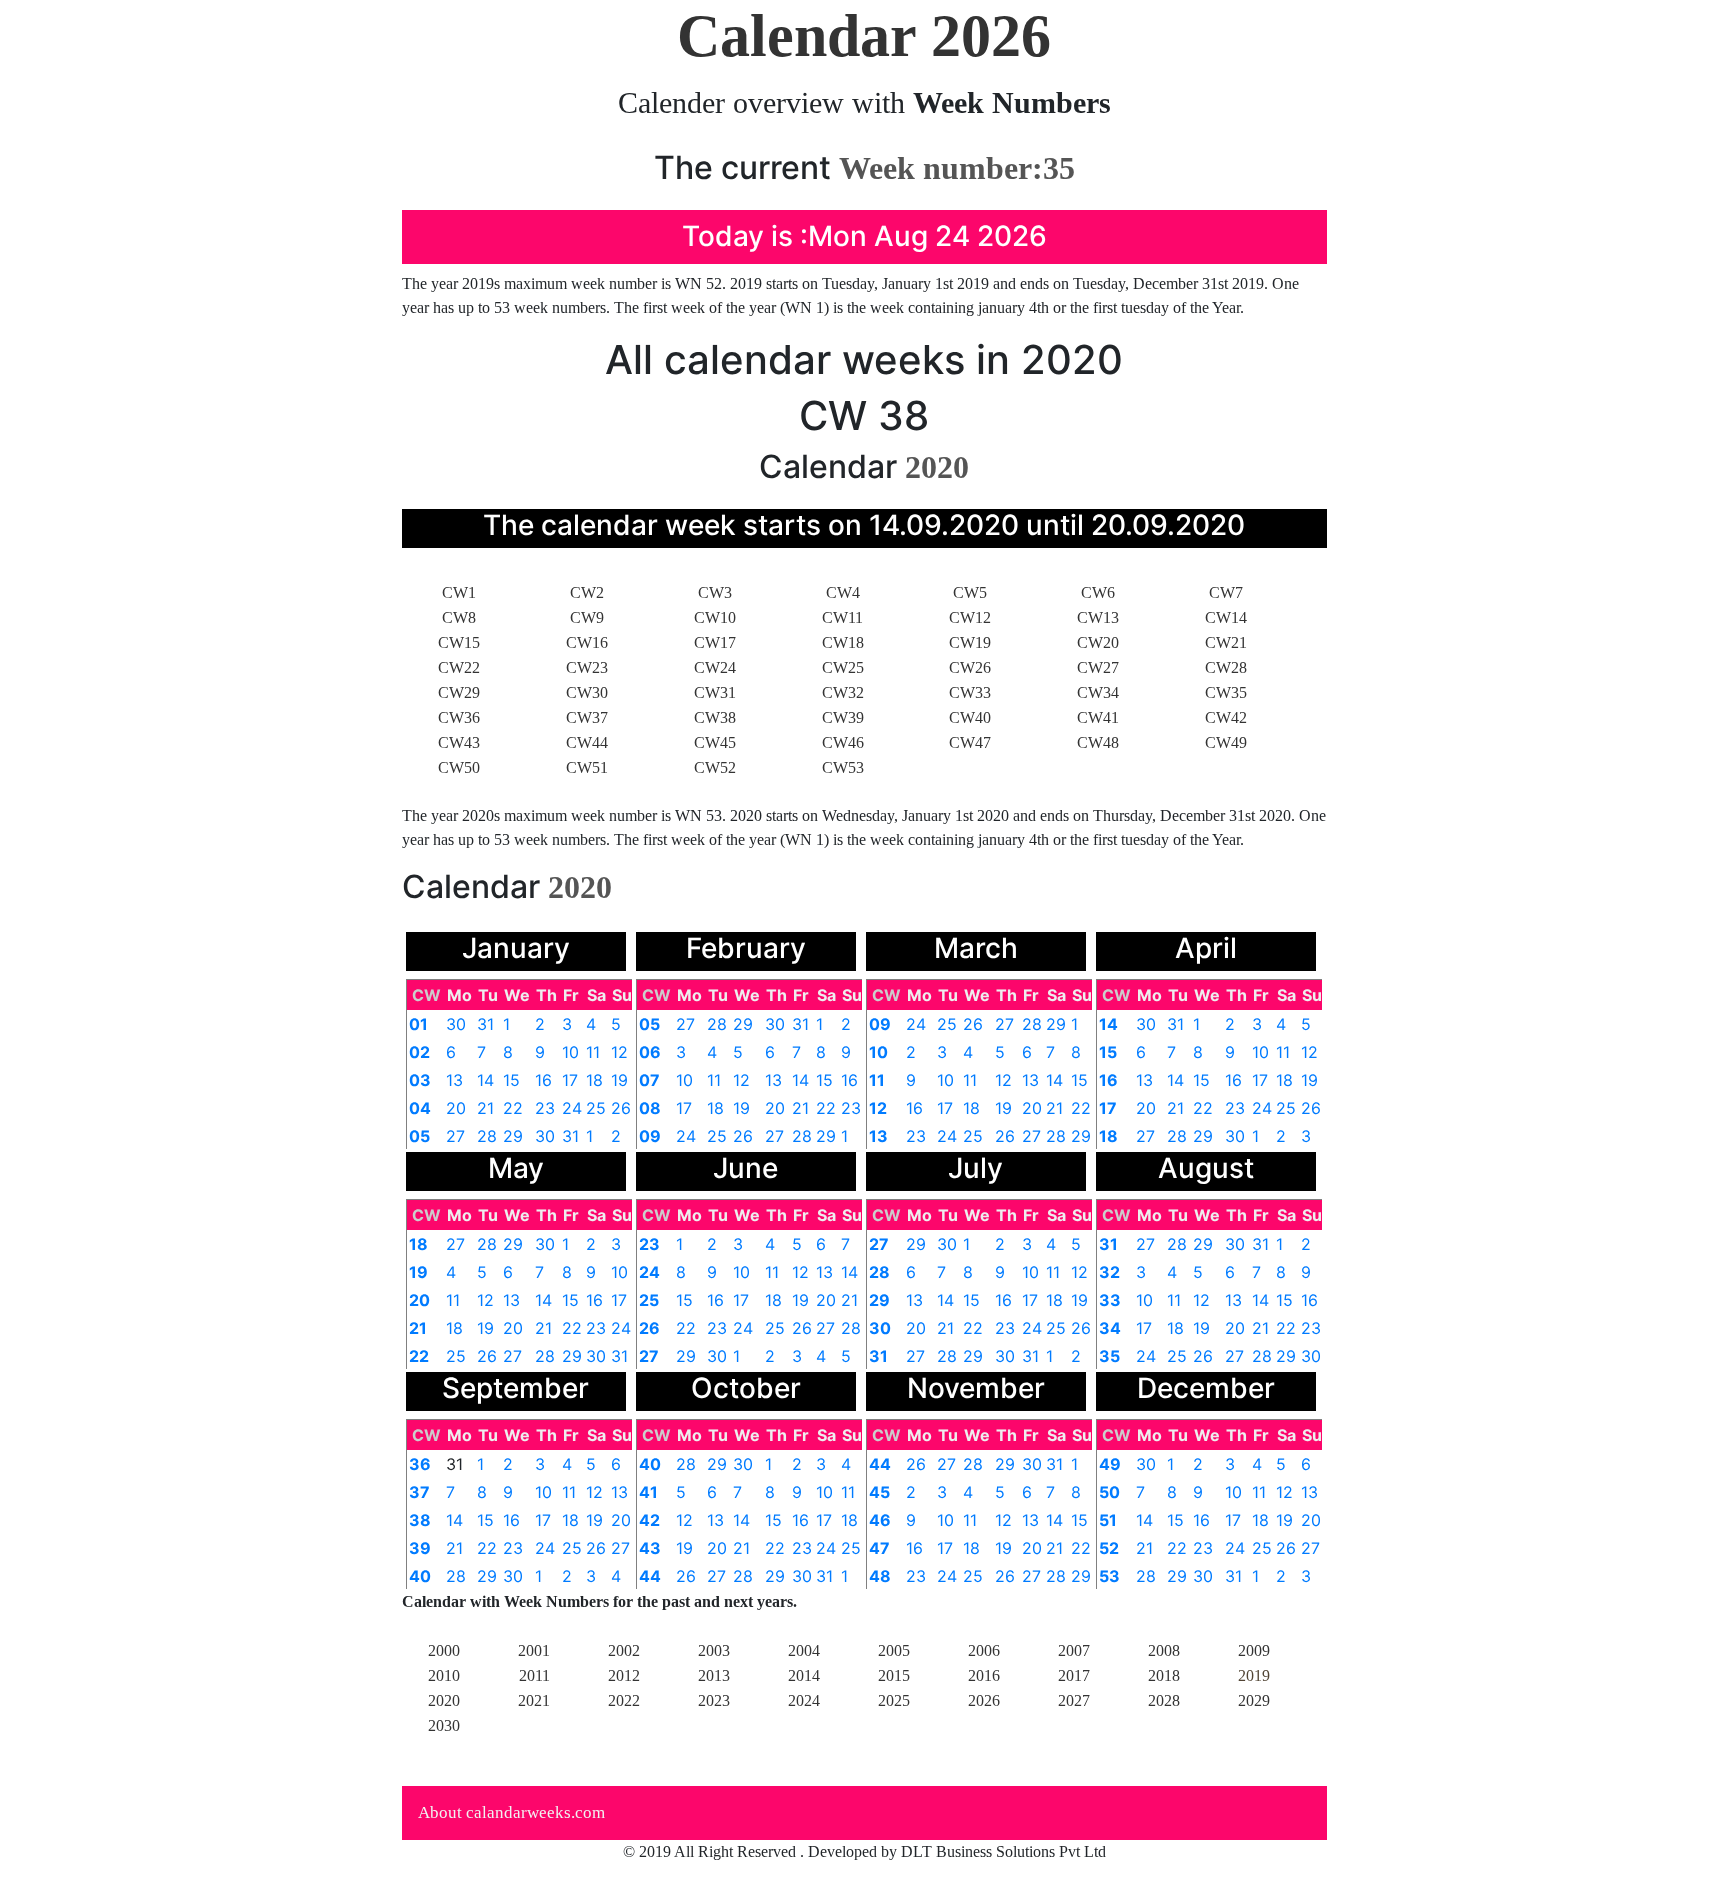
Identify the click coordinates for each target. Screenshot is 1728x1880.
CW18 (843, 642)
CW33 (970, 692)
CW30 (587, 692)
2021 (534, 1700)
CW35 (1226, 692)
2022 (624, 1700)
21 (485, 1108)
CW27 (1098, 667)
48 (880, 1576)
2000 (444, 1650)
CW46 (843, 742)
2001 (534, 1650)
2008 (1164, 1650)
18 (594, 1080)
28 (487, 1136)
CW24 (715, 667)
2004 (804, 1650)
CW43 (459, 742)
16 (543, 1080)
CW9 (587, 617)
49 (1110, 1464)
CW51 (587, 767)
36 (420, 1464)
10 (570, 1052)
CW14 (1226, 617)
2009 (1254, 1650)
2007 (1074, 1650)
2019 (1254, 1675)
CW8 (459, 617)
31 (485, 1024)
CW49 (1226, 742)
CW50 (459, 767)
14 (485, 1080)
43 (650, 1548)
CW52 (715, 767)
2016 (984, 1675)
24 (572, 1108)
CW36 (459, 717)
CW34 (1098, 692)
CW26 (970, 667)
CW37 (587, 717)
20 (456, 1108)
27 (455, 1136)
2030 (444, 1725)
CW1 (459, 592)
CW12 (970, 617)
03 (420, 1080)
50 (1109, 1492)
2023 (714, 1700)
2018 (1164, 1675)
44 (650, 1576)
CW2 (587, 592)
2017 (1074, 1675)
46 (880, 1520)
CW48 (1098, 742)
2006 (984, 1650)
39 (420, 1548)
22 (513, 1108)
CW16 (587, 642)
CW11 (842, 617)
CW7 (1226, 592)
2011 (534, 1675)
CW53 (843, 767)
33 (1110, 1300)
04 (420, 1108)
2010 (444, 1675)
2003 (714, 1650)
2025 (894, 1700)
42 (649, 1520)
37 (419, 1492)
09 (650, 1136)
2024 (804, 1700)
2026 (984, 1700)
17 (570, 1080)
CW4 (843, 592)
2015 (894, 1675)
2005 (894, 1650)
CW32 (843, 692)
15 (511, 1080)
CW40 (970, 717)
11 (593, 1052)
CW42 (1226, 717)
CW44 (587, 742)
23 (545, 1108)
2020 (444, 1700)
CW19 (970, 642)
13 (454, 1080)
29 (513, 1136)
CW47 (970, 742)
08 (650, 1108)
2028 (1164, 1700)
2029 (1254, 1700)
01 (418, 1024)
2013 (714, 1675)
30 (456, 1024)
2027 (1074, 1700)
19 (619, 1080)
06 (650, 1052)
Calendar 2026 (864, 36)
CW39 (843, 717)
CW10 (715, 617)
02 (419, 1052)
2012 (624, 1675)
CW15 (459, 642)
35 (1109, 1356)
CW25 (843, 667)
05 (419, 1136)
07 (649, 1080)
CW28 (1226, 667)
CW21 (1226, 642)
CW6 (1098, 592)
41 (648, 1492)
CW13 (1098, 617)
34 (1110, 1328)
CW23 (587, 667)
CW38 (715, 717)
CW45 (715, 742)
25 (596, 1108)
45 (879, 1492)
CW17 (715, 642)
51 (1108, 1520)
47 (879, 1548)
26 (621, 1108)
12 (619, 1052)
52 (1109, 1548)
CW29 (459, 692)
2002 (624, 1650)
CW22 (459, 667)
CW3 (715, 592)
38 (420, 1520)
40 (420, 1576)
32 (1109, 1272)
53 (1109, 1576)
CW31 (715, 692)
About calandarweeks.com (511, 1812)
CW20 (1098, 642)
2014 (804, 1675)
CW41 (1098, 717)
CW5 (970, 592)
